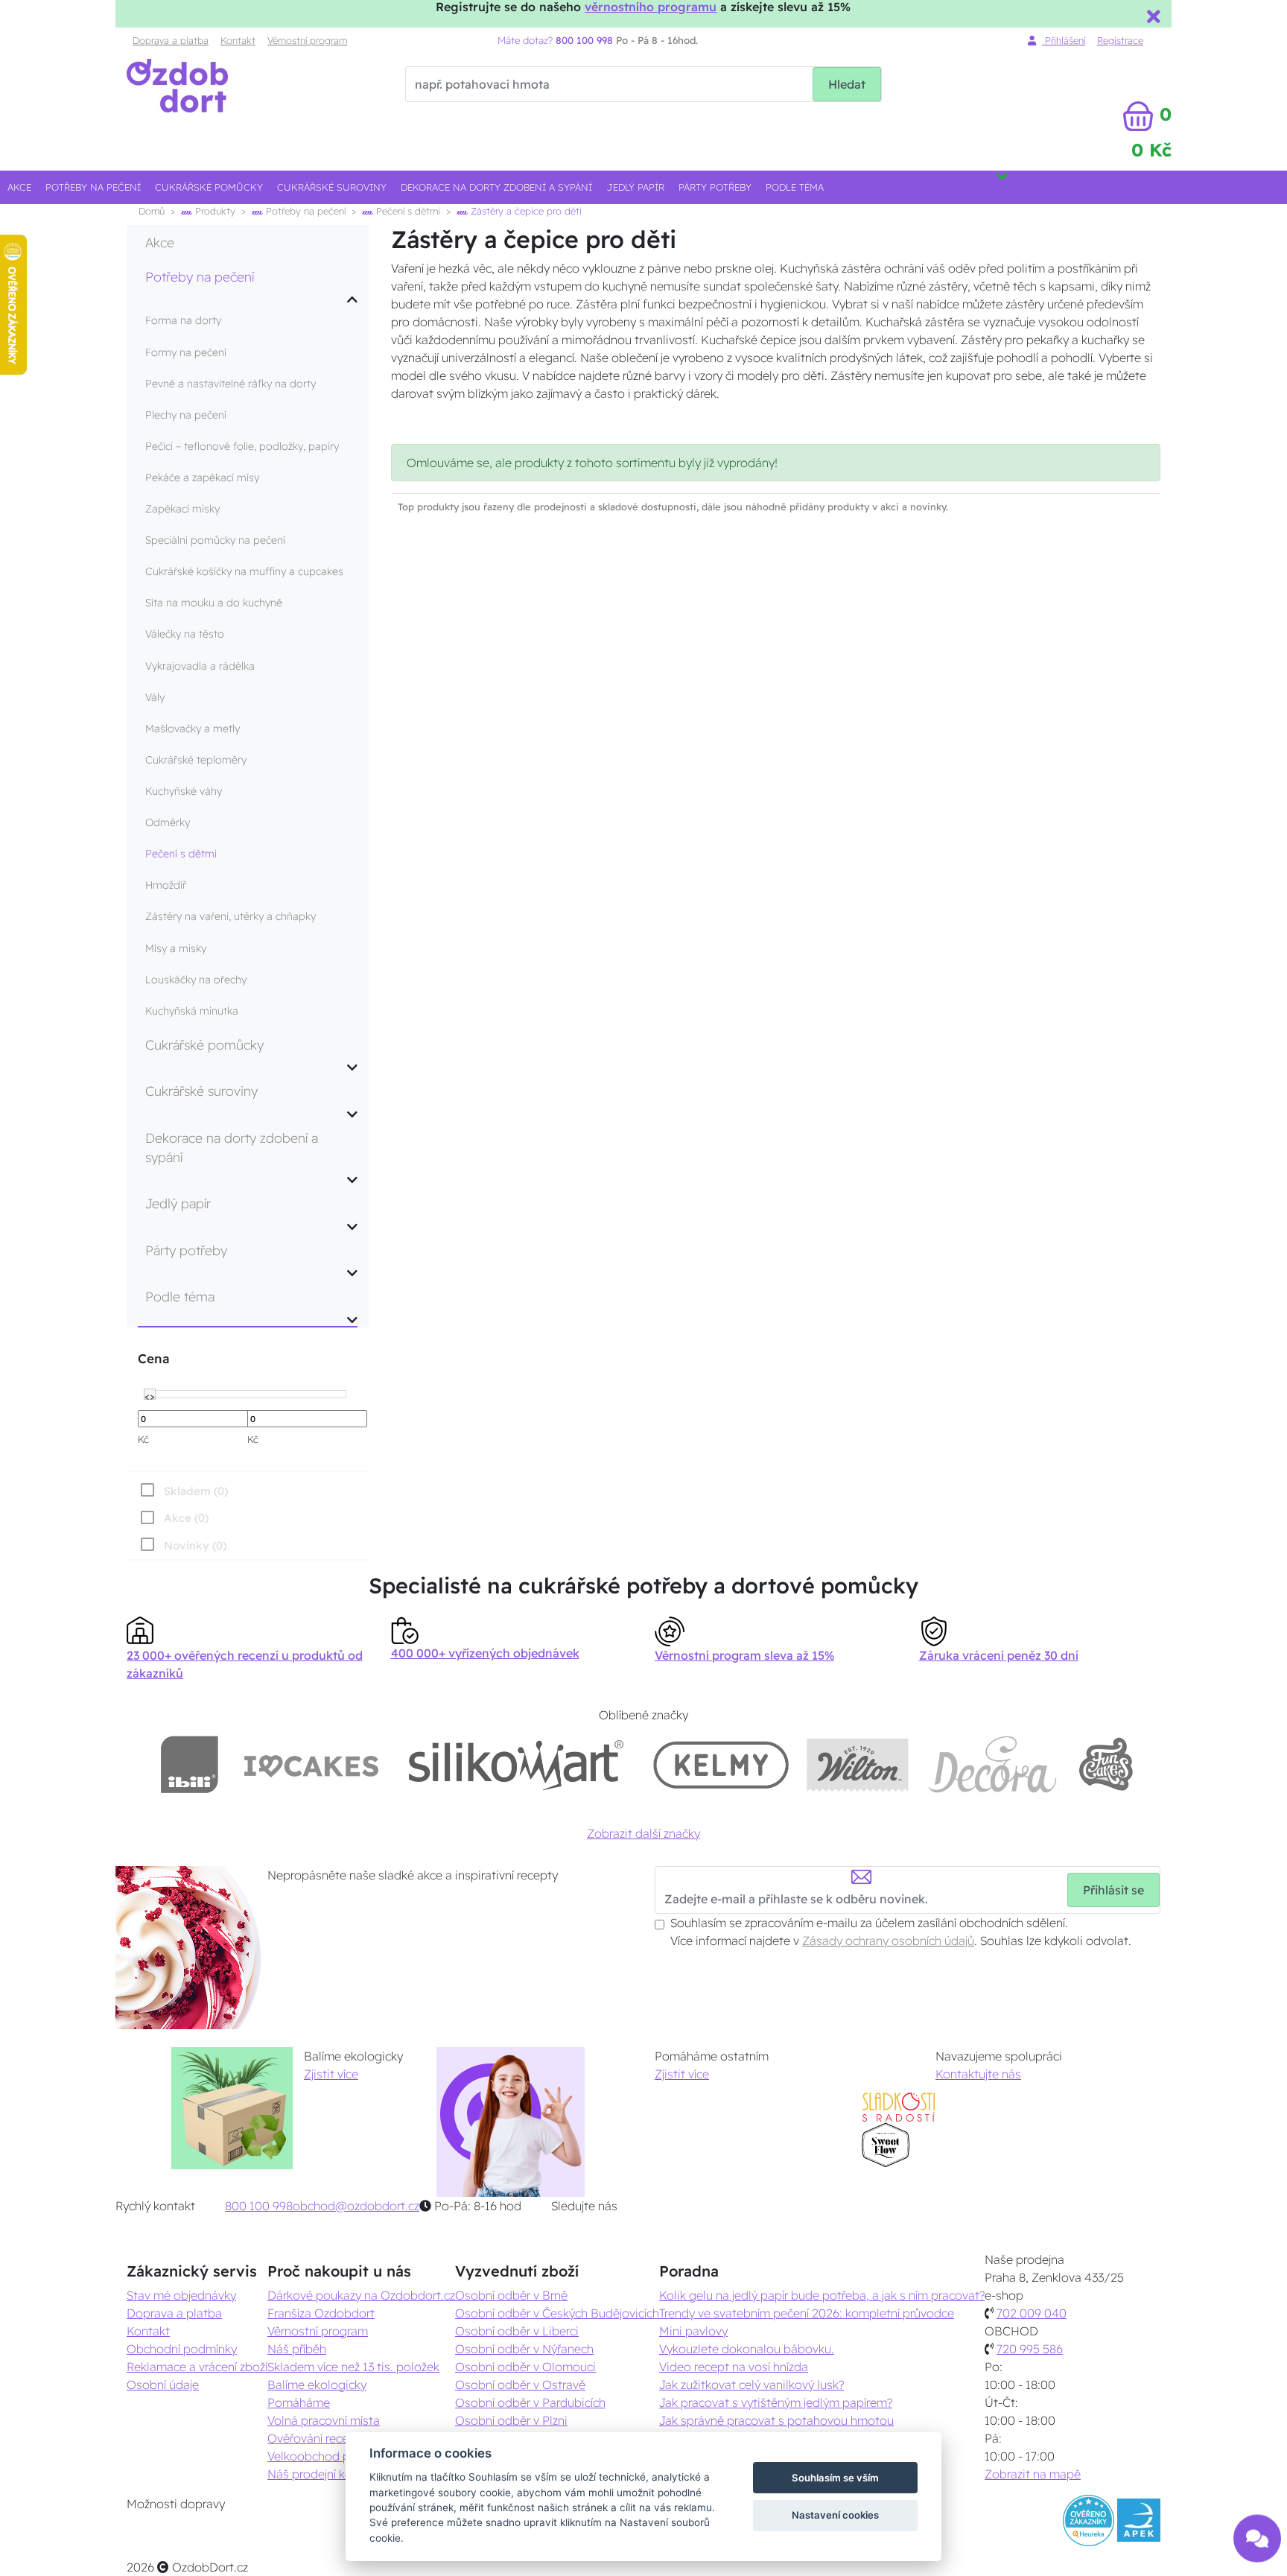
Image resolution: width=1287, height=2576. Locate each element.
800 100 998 (259, 2206)
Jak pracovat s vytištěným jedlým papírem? (776, 2402)
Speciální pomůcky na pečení (215, 540)
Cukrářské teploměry (196, 760)
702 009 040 (1032, 2313)
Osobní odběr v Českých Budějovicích (557, 2313)
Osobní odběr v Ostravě (520, 2385)
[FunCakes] (1106, 1764)
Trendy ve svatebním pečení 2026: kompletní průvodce (807, 2313)
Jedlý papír (636, 187)
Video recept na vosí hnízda (734, 2367)
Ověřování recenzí (315, 2438)
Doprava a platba (171, 40)
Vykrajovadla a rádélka (200, 666)
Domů (152, 211)
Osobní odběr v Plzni (511, 2420)
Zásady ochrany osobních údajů (888, 1941)
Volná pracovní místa (324, 2420)
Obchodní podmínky (182, 2349)
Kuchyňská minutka (192, 1011)
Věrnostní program (307, 40)
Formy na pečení (186, 352)
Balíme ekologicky (317, 2385)
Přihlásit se (1113, 1890)
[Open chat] (1257, 2530)
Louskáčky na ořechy (196, 980)
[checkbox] (182, 1545)
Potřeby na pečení (93, 187)
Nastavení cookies (835, 2515)
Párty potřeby (715, 187)
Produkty (214, 211)
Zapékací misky (182, 509)
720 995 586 (1030, 2349)
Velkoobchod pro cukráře (336, 2456)
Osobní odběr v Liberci (517, 2331)
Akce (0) (186, 1518)
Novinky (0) (195, 1545)
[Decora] (993, 1764)
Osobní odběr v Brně (511, 2295)
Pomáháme (299, 2402)
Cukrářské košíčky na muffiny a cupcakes (244, 571)
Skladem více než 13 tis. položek (353, 2367)
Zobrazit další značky (643, 1833)
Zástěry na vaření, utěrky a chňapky (231, 916)
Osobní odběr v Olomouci (525, 2367)
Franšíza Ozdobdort (321, 2313)
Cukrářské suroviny (332, 187)
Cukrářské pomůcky (209, 187)
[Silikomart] (517, 1764)
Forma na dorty (183, 320)
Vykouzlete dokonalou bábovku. (747, 2349)
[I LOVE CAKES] (311, 1764)
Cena (153, 1358)
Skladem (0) (196, 1491)
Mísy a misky (176, 948)
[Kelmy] (721, 1764)
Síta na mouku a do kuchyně (214, 603)
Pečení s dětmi (407, 211)
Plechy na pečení (186, 415)
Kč (143, 1439)
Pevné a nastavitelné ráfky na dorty (231, 384)
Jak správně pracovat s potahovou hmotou (776, 2420)
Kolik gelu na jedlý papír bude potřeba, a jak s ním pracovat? (822, 2295)
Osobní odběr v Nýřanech (524, 2349)
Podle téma (795, 187)
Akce (19, 187)
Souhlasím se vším (835, 2478)
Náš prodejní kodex (320, 2474)
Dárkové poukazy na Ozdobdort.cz (361, 2295)
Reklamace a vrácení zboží (197, 2367)
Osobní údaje (163, 2385)
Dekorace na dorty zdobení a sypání (496, 187)
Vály (155, 697)
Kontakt (238, 40)
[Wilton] (858, 1764)
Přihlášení (1064, 40)
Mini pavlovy (693, 2331)
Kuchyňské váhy (184, 791)
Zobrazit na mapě (1033, 2474)
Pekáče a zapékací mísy (202, 478)
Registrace (1120, 40)
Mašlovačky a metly (193, 729)
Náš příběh (297, 2349)
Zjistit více (331, 2074)
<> (150, 1395)
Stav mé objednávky (181, 2295)
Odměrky (168, 822)
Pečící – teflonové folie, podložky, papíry (242, 446)
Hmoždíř (166, 885)
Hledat (847, 84)
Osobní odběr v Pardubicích (530, 2402)
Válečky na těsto (185, 634)
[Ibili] (189, 1764)
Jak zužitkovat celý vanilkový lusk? (751, 2385)
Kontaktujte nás (978, 2074)
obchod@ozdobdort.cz (356, 2206)
